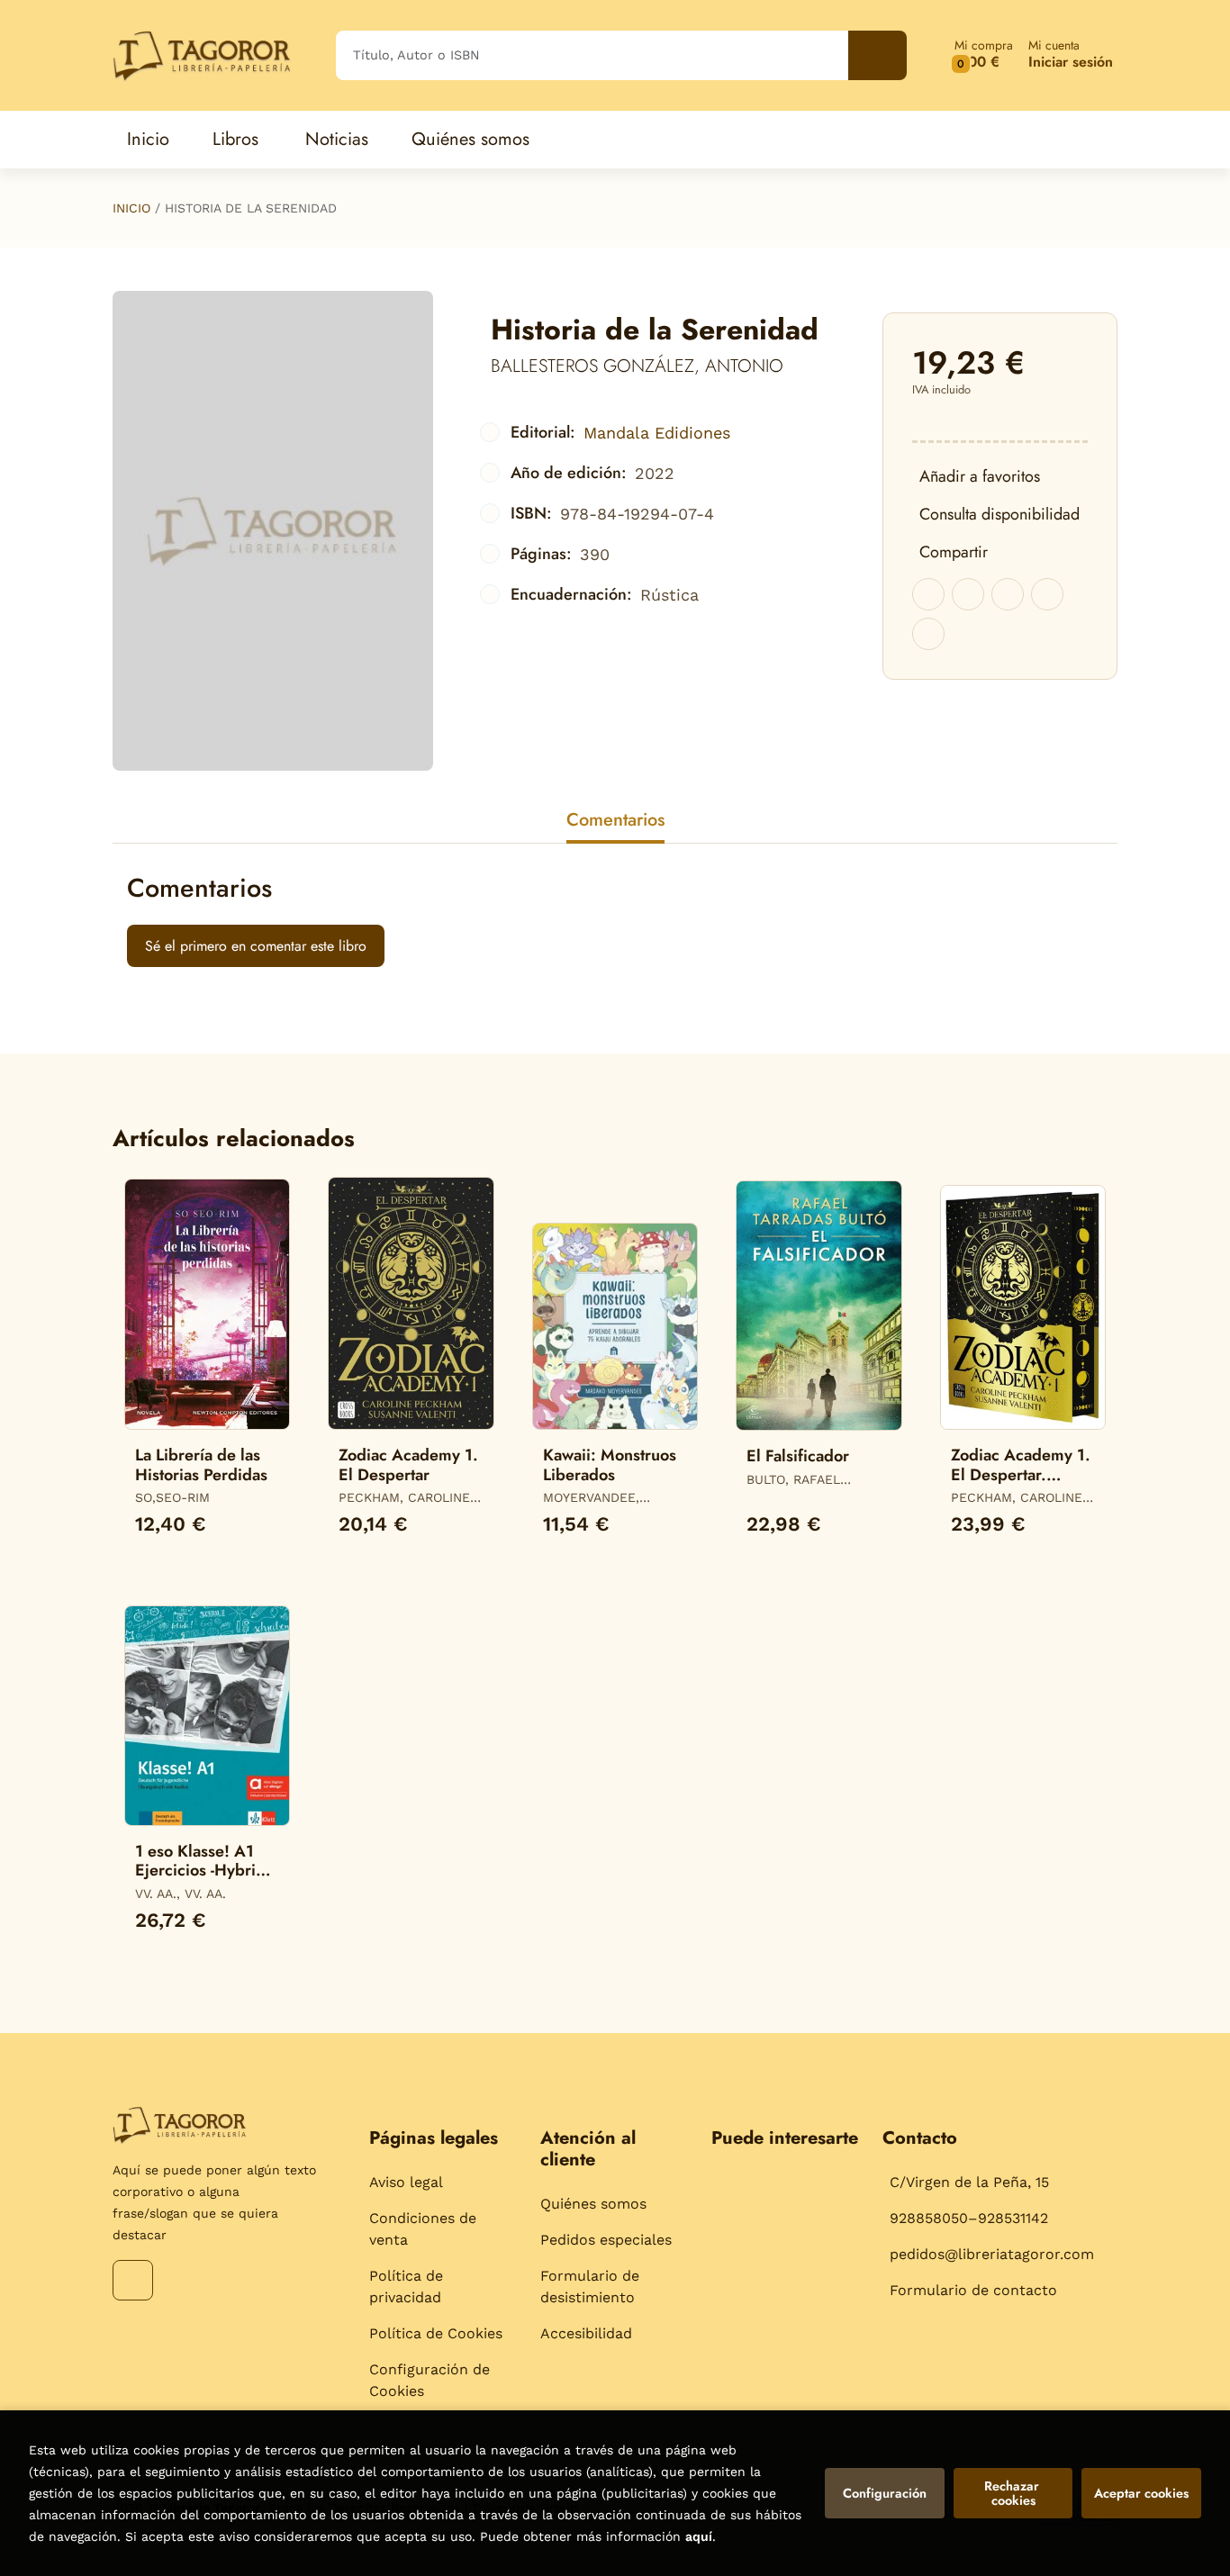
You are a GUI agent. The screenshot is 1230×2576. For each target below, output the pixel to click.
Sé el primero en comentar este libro (256, 946)
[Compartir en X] (968, 594)
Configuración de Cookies (430, 2380)
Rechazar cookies (1013, 2493)
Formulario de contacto (973, 2290)
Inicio (131, 208)
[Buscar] (877, 55)
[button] (984, 55)
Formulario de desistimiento (590, 2287)
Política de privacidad (406, 2287)
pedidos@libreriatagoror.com (992, 2254)
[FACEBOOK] (133, 2280)
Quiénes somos (593, 2204)
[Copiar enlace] (928, 634)
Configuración (885, 2493)
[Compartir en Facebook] (928, 594)
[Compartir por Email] (1047, 594)
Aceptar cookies (1141, 2493)
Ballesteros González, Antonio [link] (637, 366)
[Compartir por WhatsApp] (1008, 594)
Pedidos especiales (606, 2240)
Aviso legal (406, 2182)
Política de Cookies (436, 2333)
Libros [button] (235, 139)
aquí (699, 2536)
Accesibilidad (586, 2333)
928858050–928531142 (969, 2218)
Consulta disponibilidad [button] (999, 514)
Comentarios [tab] (615, 820)
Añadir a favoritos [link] (980, 476)
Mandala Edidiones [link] (657, 433)
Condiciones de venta (423, 2229)
